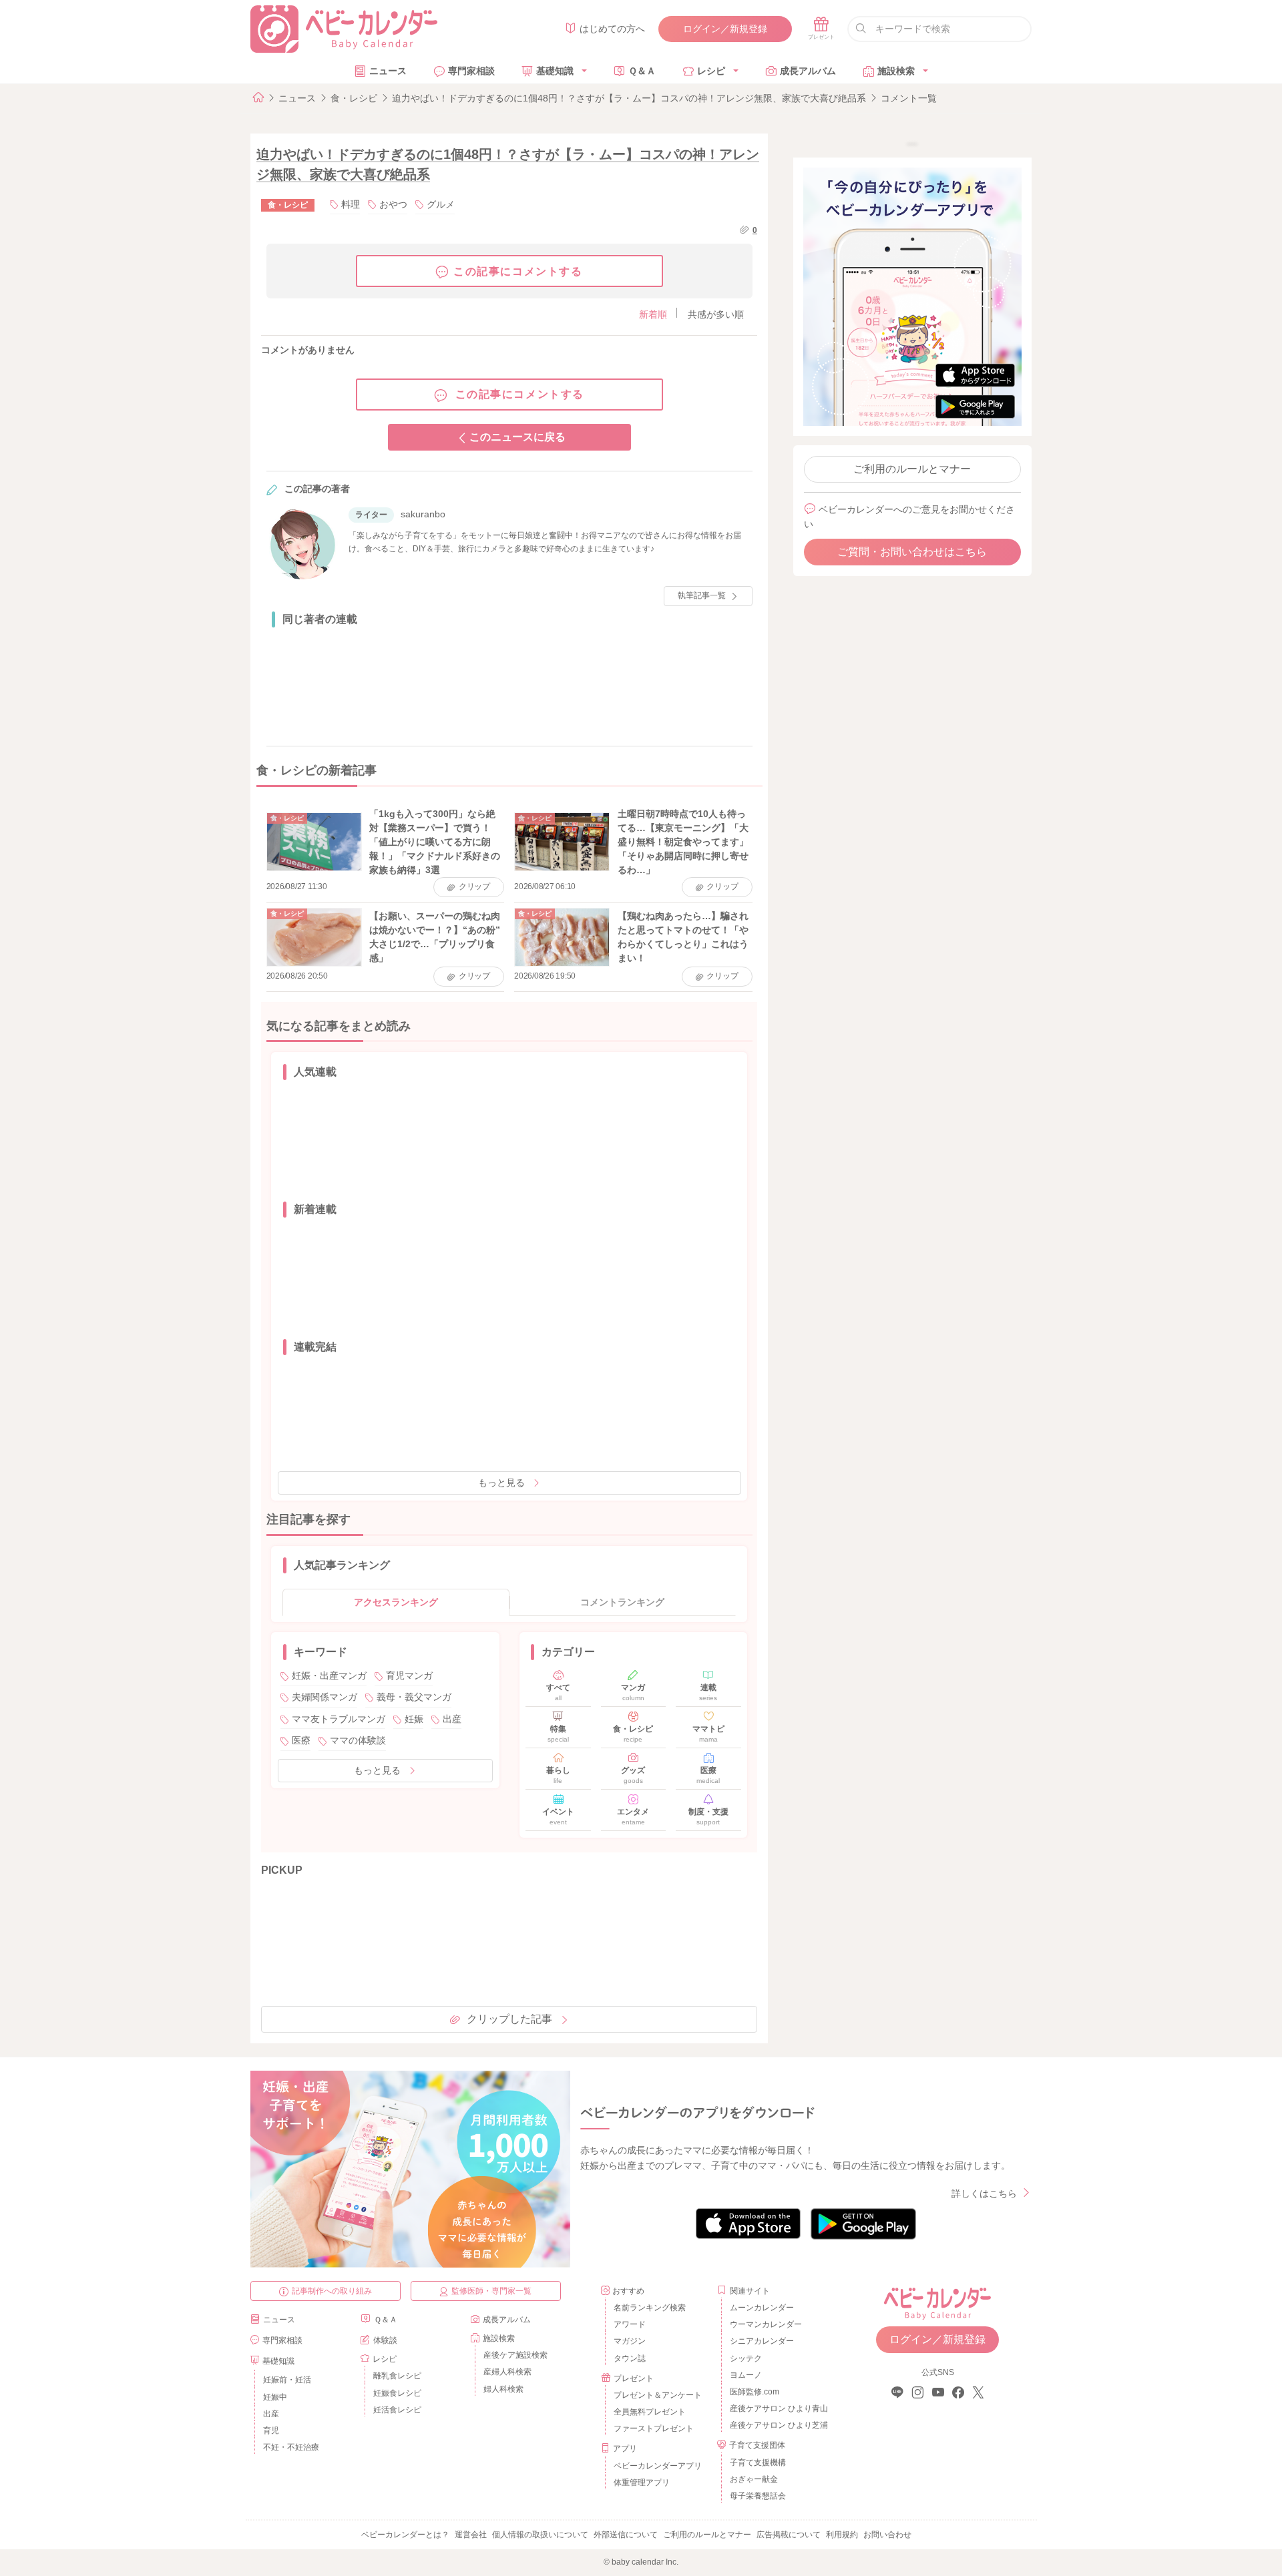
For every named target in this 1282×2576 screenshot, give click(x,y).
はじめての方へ (612, 29)
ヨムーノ (746, 2375)
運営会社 (471, 2535)
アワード (630, 2324)
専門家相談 (471, 71)
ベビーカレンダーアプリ (658, 2466)
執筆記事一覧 (702, 595)
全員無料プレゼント (650, 2412)
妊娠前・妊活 (287, 2380)
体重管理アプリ (642, 2483)
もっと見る (501, 1483)
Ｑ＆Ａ (642, 71)
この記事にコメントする (518, 271)
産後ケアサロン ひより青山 (777, 2408)
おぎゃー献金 (754, 2479)
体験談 (385, 2340)
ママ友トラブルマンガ (339, 1719)
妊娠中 (275, 2397)
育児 (271, 2430)
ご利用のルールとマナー (912, 469)
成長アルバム (808, 71)
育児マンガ (409, 1676)
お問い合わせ (887, 2535)
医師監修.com (755, 2392)
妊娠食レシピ (397, 2393)
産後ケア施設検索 (515, 2355)
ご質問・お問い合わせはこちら (912, 552)
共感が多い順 (716, 314)
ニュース (388, 71)
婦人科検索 (503, 2389)
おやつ (393, 204)
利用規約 (842, 2535)
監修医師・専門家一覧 (491, 2291)
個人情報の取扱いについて (540, 2535)
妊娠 (414, 1719)
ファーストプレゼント (654, 2428)
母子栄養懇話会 (758, 2496)
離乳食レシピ (397, 2376)
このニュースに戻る (517, 437)
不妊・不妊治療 (291, 2447)
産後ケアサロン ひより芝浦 (777, 2425)
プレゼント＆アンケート (658, 2395)
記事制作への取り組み (332, 2291)
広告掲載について (789, 2535)
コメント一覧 (909, 98)
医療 (301, 1740)
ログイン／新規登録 (725, 29)
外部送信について (626, 2535)
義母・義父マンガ (414, 1697)
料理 (351, 204)
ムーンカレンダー (762, 2308)
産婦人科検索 (507, 2372)
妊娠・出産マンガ (329, 1676)
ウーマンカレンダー (766, 2324)
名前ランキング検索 (650, 2308)
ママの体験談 (358, 1740)
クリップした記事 (509, 2019)
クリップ (474, 886)
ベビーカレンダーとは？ (405, 2535)
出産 (452, 1719)
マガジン (630, 2341)
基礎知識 (555, 71)
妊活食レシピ (397, 2410)
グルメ (441, 204)
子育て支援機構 (758, 2463)
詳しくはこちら (984, 2194)
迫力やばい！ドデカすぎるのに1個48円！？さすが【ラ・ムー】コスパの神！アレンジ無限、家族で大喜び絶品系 (629, 98)
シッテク (746, 2358)
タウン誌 (630, 2358)
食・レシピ (354, 98)
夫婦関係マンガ (325, 1697)
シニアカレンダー (762, 2341)
